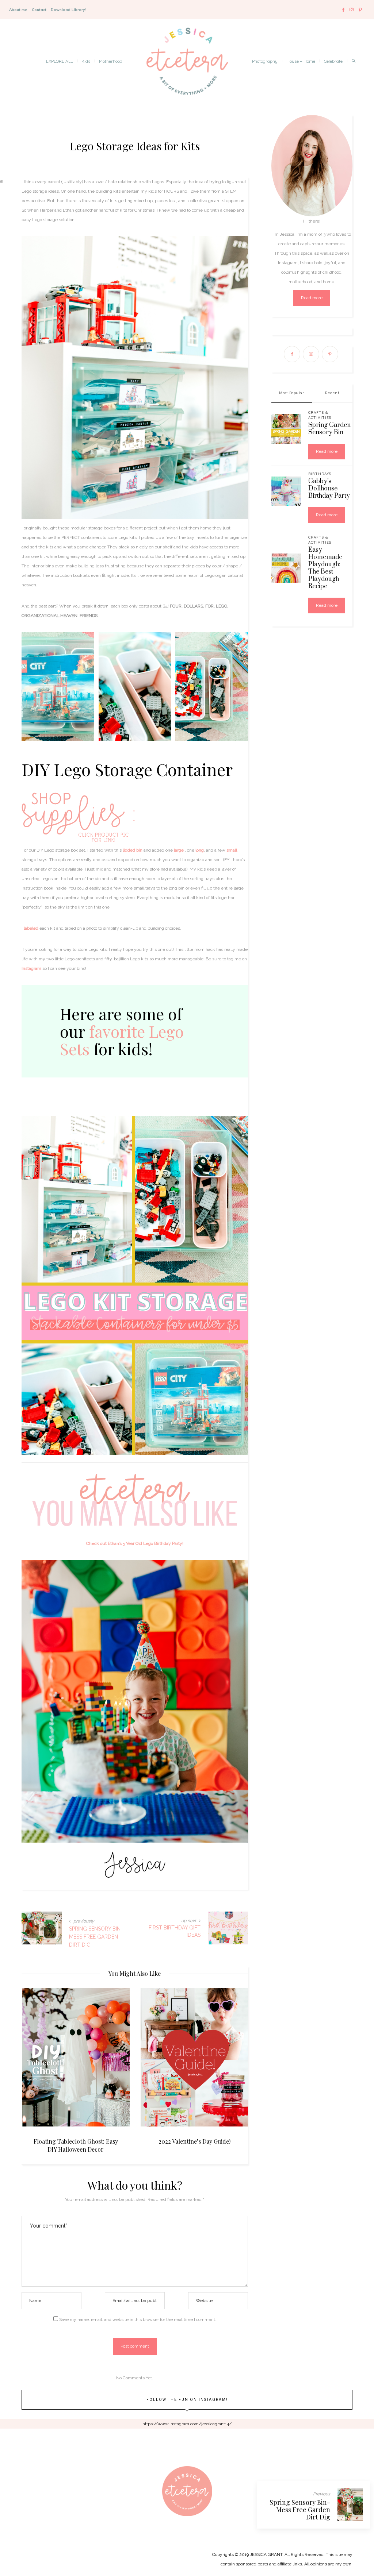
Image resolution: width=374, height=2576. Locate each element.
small (232, 850)
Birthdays (320, 474)
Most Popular (291, 393)
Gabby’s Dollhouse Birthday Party (329, 489)
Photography (265, 61)
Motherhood (111, 61)
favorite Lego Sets (122, 1040)
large (179, 850)
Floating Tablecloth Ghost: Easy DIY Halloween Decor (76, 2145)
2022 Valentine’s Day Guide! (194, 2141)
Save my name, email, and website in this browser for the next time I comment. (138, 2319)
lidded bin (133, 850)
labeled (31, 928)
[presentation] (38, 2060)
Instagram (31, 968)
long (200, 850)
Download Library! (68, 10)
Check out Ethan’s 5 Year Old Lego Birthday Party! (135, 1543)
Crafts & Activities (320, 415)
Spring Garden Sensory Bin (329, 429)
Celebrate (333, 61)
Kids (86, 61)
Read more (312, 298)
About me (18, 10)
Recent (332, 393)
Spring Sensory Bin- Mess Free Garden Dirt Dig (300, 2510)
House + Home (301, 61)
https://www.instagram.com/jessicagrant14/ (187, 2424)
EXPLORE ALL (59, 61)
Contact (39, 10)
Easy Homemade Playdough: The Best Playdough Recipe (325, 568)
